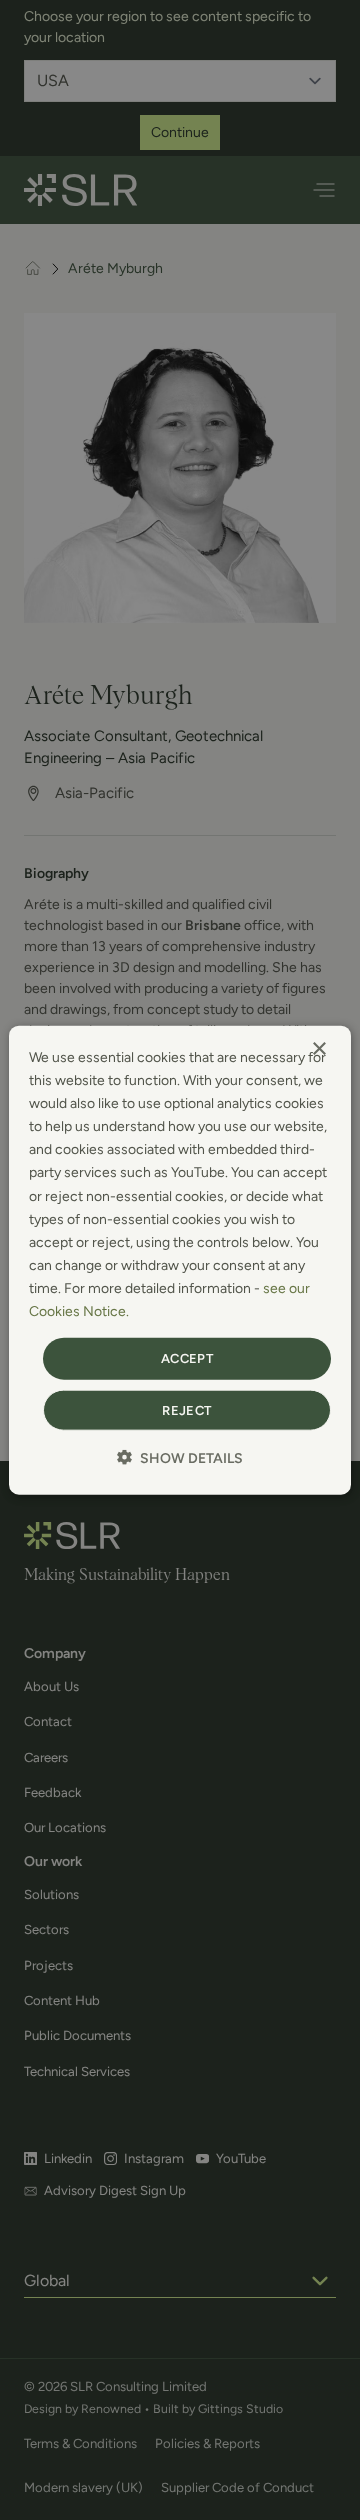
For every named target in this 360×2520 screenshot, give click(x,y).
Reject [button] (186, 1409)
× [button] (318, 1049)
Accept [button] (187, 1358)
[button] (180, 1457)
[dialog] (180, 1260)
